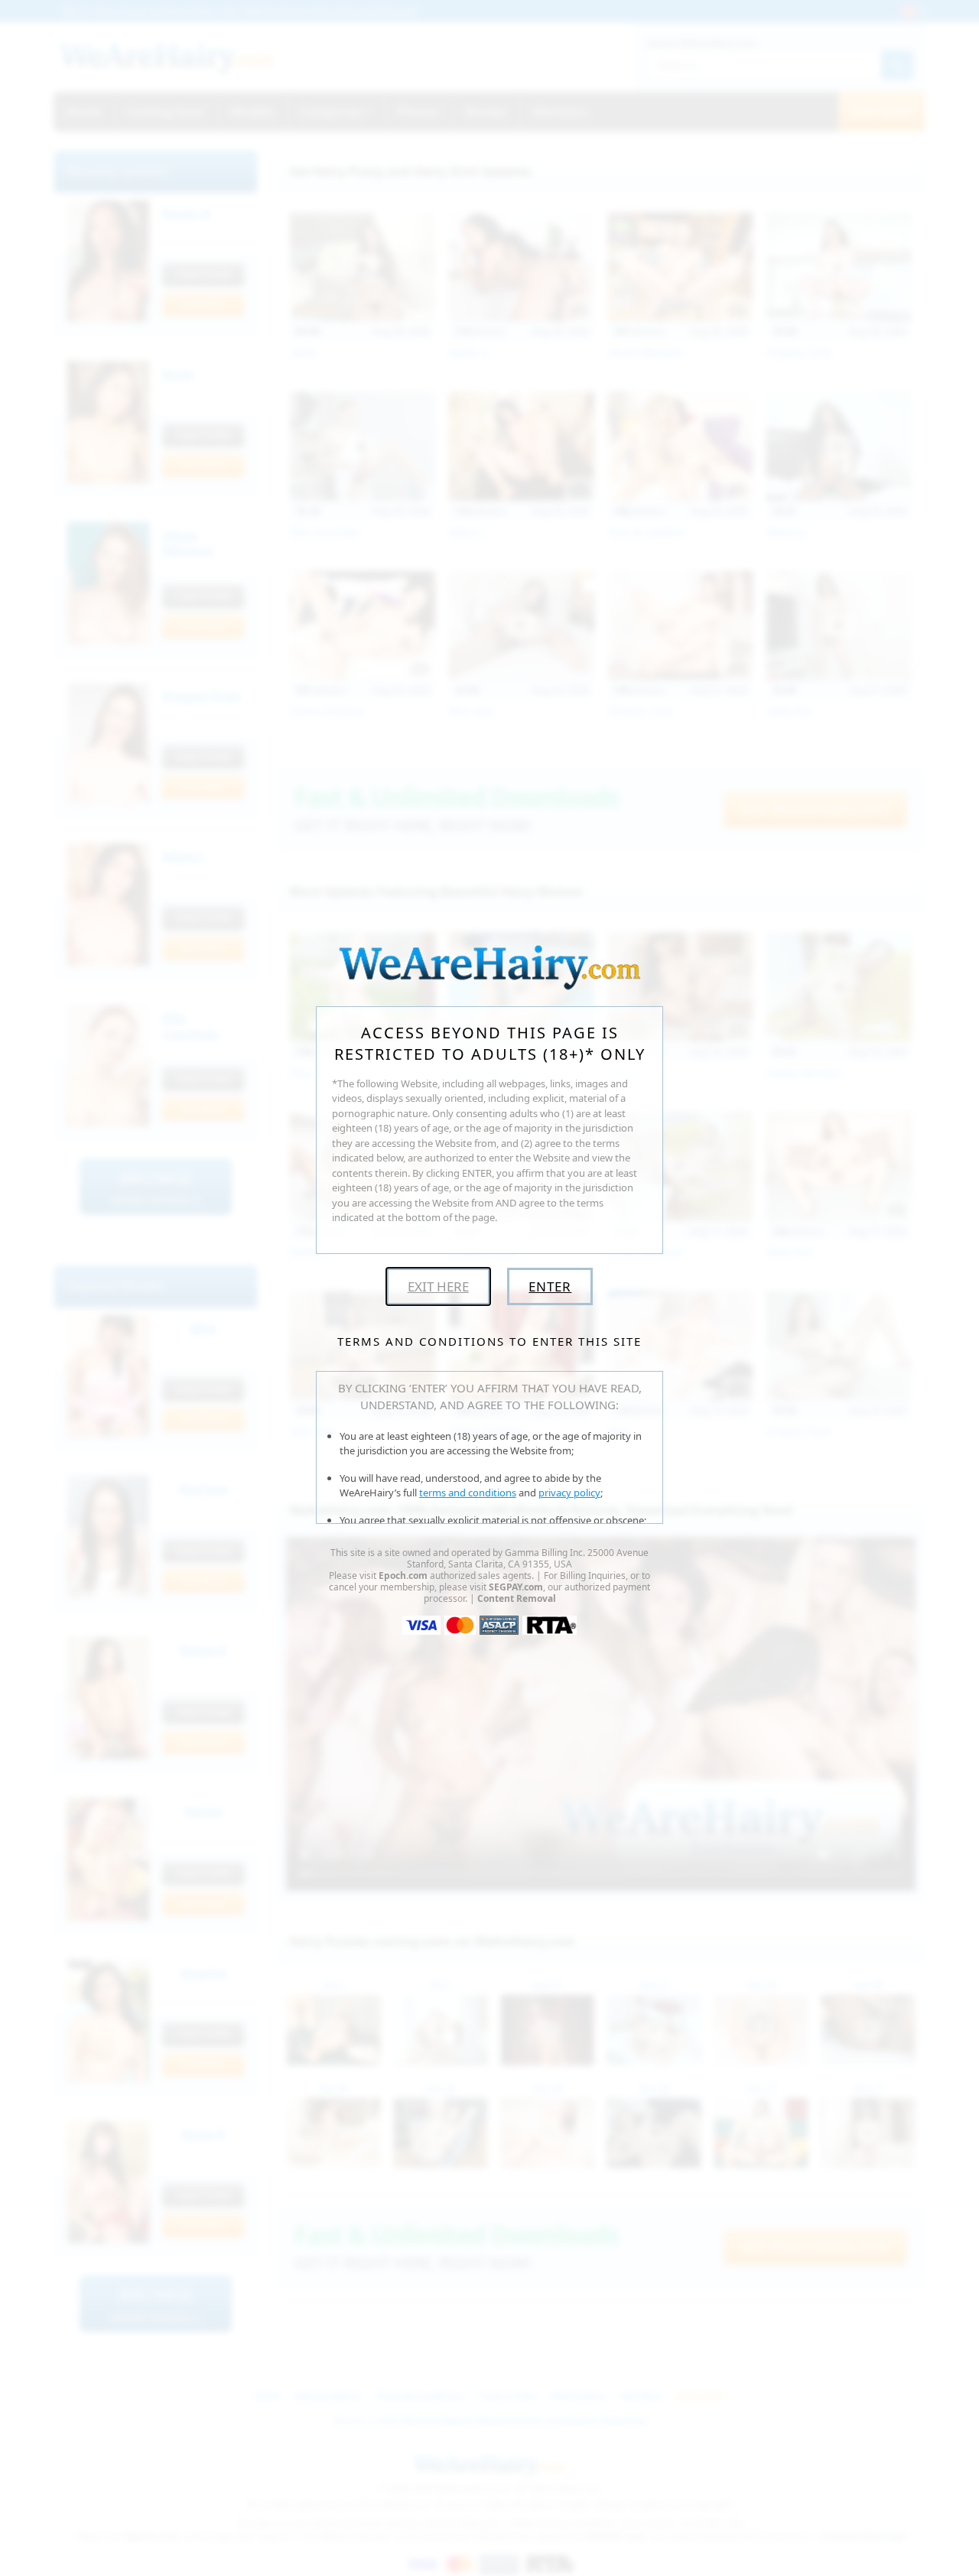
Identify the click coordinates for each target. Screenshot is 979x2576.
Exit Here (438, 1286)
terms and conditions (468, 1493)
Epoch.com (403, 1575)
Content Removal (517, 1598)
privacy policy (569, 1493)
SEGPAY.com (516, 1587)
